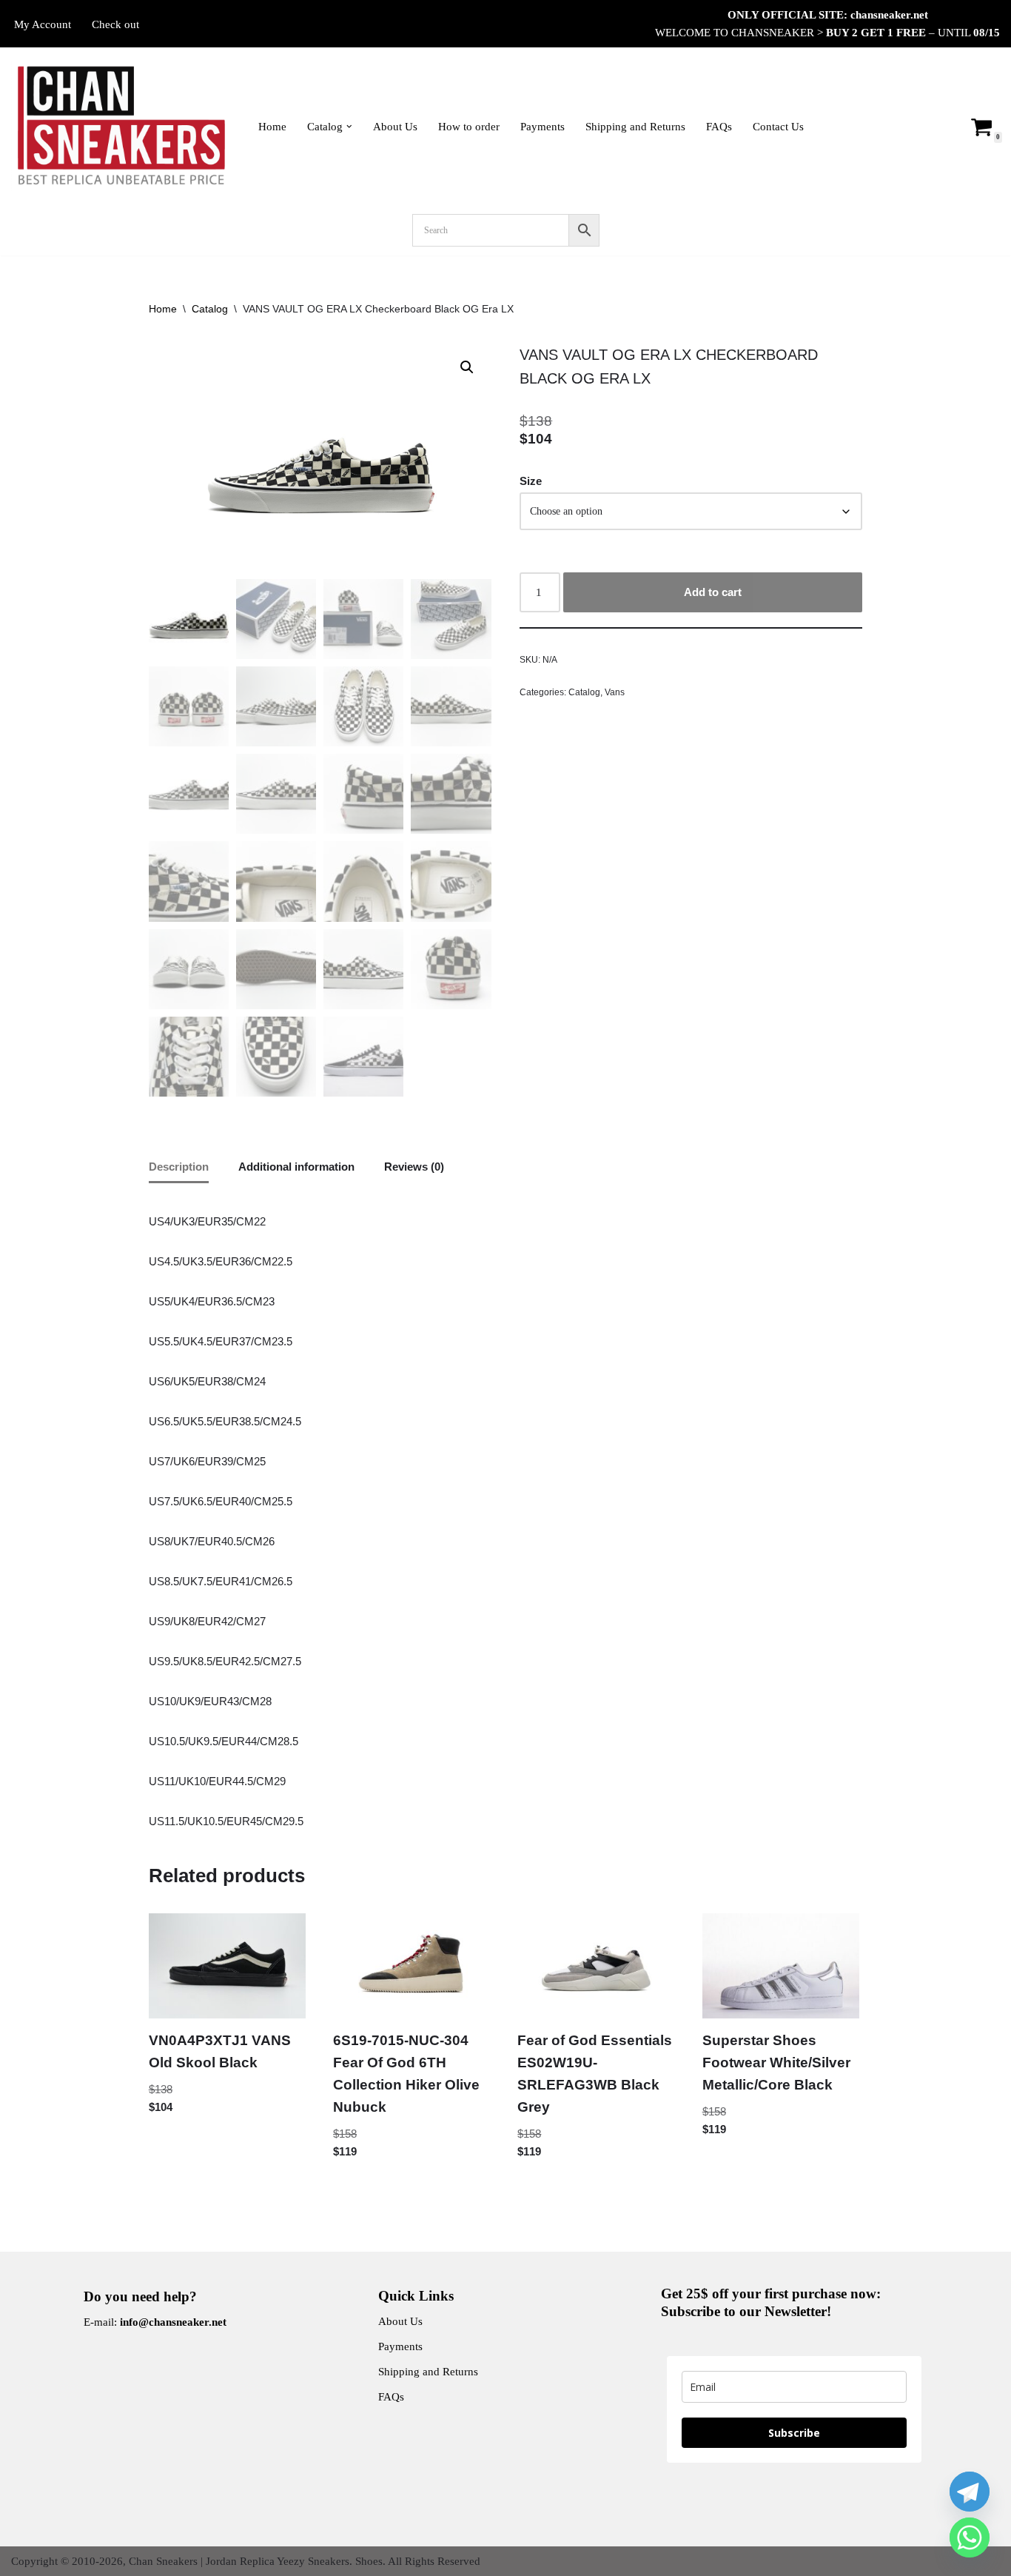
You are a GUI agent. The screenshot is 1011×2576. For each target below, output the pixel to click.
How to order (469, 127)
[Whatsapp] (970, 2537)
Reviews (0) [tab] (414, 1167)
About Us (395, 127)
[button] (349, 127)
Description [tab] (179, 1167)
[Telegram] (970, 2492)
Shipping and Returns (635, 127)
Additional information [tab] (296, 1167)
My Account (43, 24)
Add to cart (713, 592)
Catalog (210, 309)
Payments (543, 127)
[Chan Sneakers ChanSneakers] (122, 126)
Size (531, 481)
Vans (615, 692)
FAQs (719, 127)
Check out (115, 24)
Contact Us (778, 127)
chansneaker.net (889, 15)
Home (272, 127)
